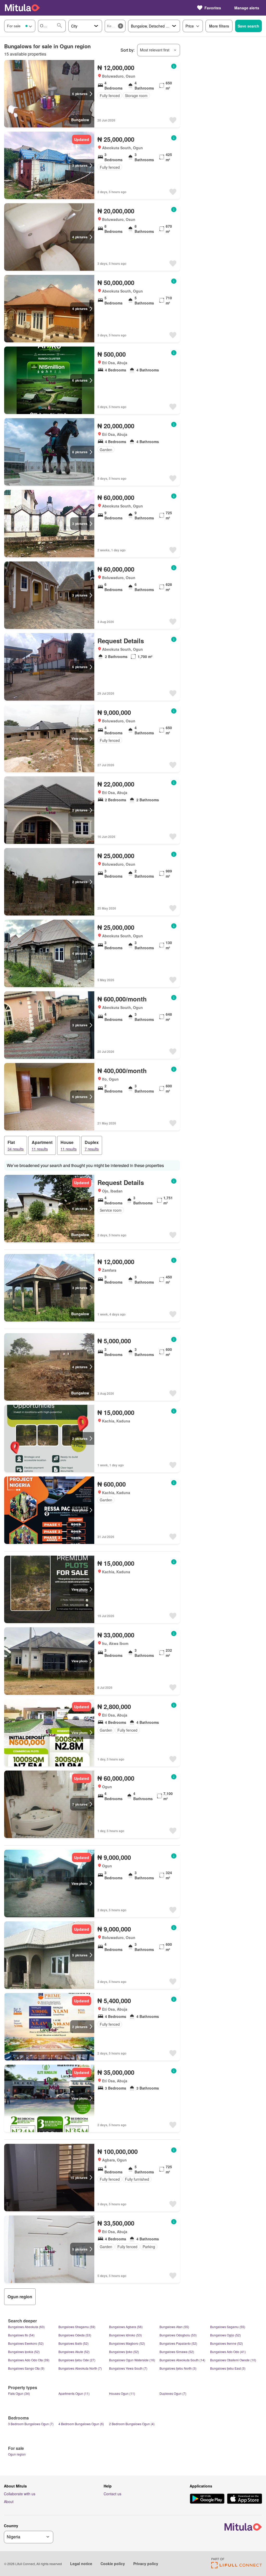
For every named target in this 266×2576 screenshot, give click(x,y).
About (9, 2502)
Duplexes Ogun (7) (173, 2393)
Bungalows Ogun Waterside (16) (132, 2360)
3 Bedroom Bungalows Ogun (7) (31, 2424)
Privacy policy (146, 2564)
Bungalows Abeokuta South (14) (182, 2360)
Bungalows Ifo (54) (21, 2335)
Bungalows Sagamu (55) (228, 2327)
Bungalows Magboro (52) (127, 2343)
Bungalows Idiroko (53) (125, 2335)
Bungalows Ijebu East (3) (228, 2368)
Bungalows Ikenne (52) (227, 2343)
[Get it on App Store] (245, 2499)
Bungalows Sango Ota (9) (26, 2368)
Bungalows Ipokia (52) (24, 2352)
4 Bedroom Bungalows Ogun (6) (81, 2424)
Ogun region (17, 2454)
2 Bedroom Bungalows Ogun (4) (132, 2424)
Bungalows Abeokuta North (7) (80, 2368)
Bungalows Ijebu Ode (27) (77, 2360)
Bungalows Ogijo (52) (225, 2335)
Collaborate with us (20, 2494)
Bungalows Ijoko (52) (124, 2352)
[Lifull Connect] (237, 2567)
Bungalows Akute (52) (74, 2352)
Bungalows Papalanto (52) (178, 2343)
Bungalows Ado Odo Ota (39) (29, 2360)
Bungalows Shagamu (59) (77, 2327)
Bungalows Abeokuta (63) (26, 2327)
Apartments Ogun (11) (74, 2393)
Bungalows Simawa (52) (177, 2352)
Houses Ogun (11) (122, 2393)
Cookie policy (113, 2564)
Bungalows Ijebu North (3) (178, 2368)
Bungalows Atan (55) (174, 2327)
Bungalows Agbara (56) (126, 2327)
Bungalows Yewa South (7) (128, 2368)
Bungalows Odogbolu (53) (178, 2335)
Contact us (112, 2494)
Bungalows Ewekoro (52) (26, 2343)
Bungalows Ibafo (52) (74, 2343)
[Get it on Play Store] (207, 2499)
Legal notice (81, 2564)
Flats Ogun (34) (19, 2393)
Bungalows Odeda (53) (75, 2335)
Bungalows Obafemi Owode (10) (233, 2360)
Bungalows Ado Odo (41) (228, 2352)
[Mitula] (22, 8)
